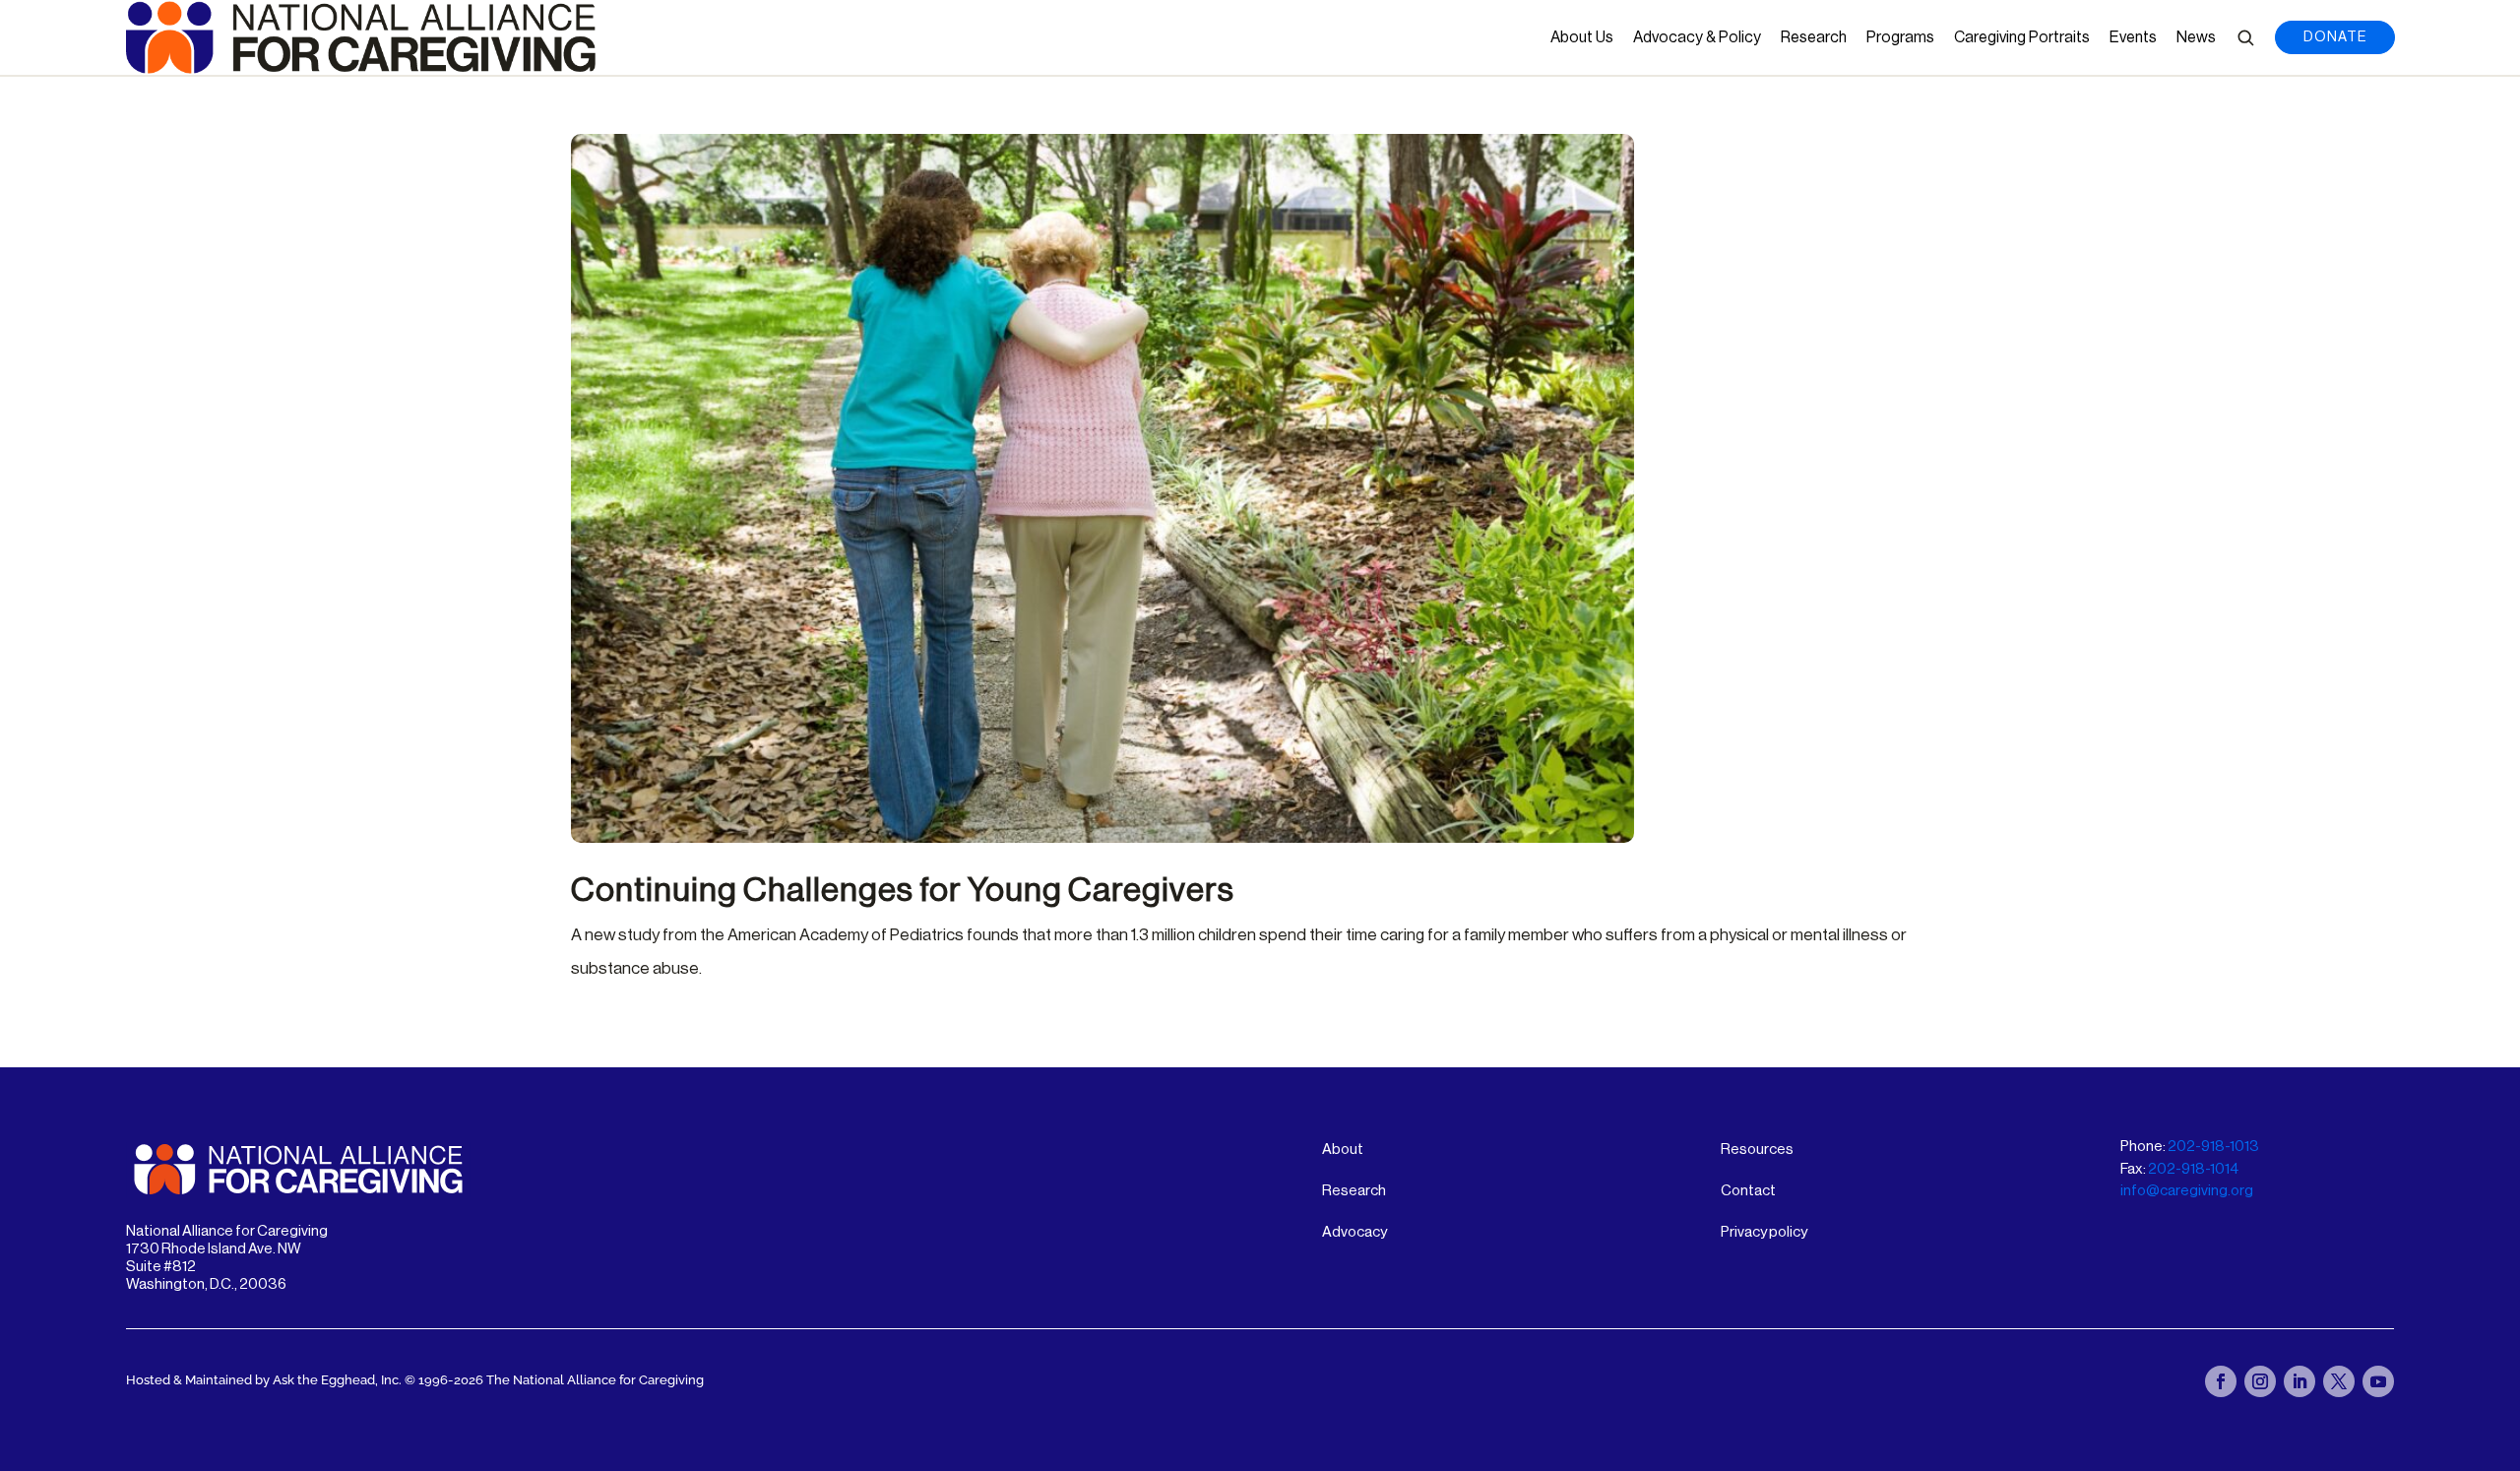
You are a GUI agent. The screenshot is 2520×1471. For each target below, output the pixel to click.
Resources (1757, 1150)
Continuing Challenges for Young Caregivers (903, 890)
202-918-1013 (2213, 1147)
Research (1814, 37)
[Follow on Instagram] (2260, 1381)
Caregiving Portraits (2022, 37)
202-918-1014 (2193, 1169)
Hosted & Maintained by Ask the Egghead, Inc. (265, 1380)
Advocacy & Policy (1697, 37)
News (2196, 37)
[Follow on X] (2339, 1381)
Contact (1748, 1191)
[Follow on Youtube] (2378, 1381)
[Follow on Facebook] (2221, 1381)
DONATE (2335, 37)
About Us (1582, 37)
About (1343, 1150)
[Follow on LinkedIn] (2299, 1381)
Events (2133, 37)
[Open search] (2245, 37)
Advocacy (1354, 1232)
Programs (1900, 37)
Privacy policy (1764, 1232)
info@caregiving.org (2187, 1191)
